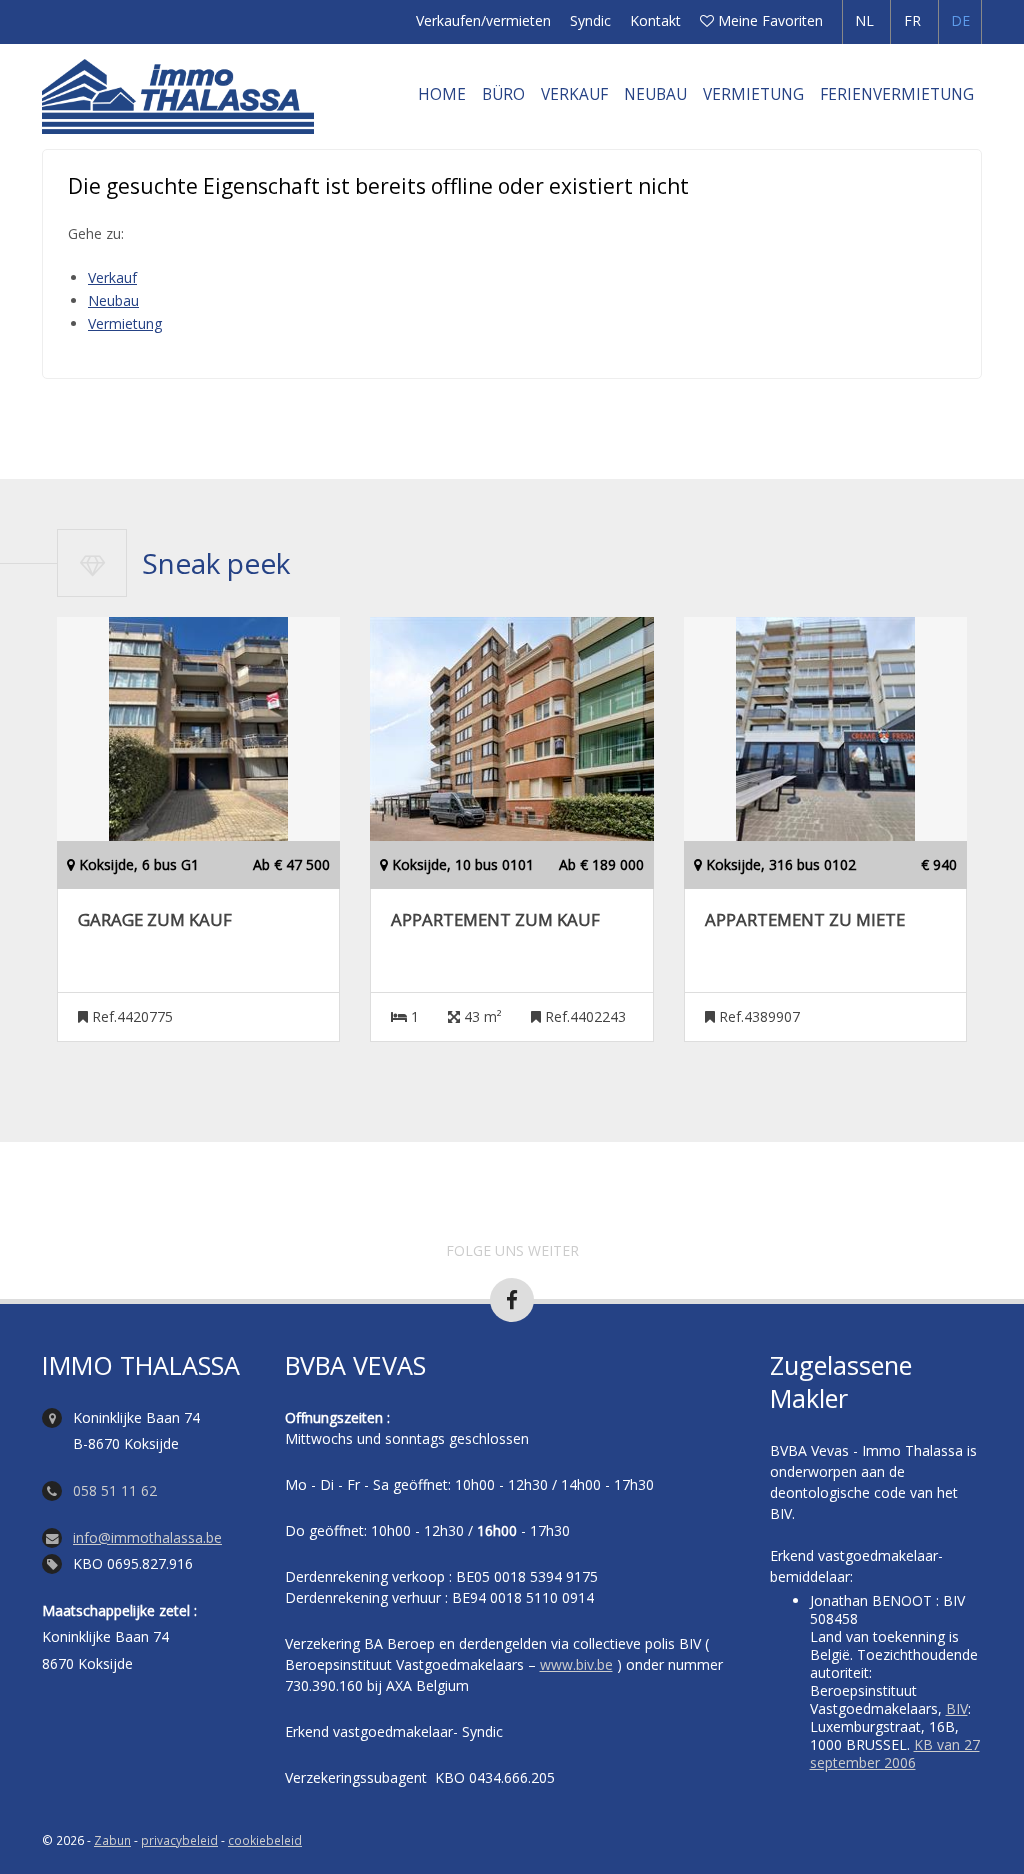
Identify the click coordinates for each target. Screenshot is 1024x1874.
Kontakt (655, 20)
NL (864, 20)
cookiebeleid (265, 1840)
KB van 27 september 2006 (895, 1753)
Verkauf (574, 94)
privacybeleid (179, 1840)
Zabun (112, 1840)
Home (442, 94)
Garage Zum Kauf (155, 920)
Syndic (590, 20)
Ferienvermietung (897, 94)
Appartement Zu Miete (805, 920)
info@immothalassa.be (147, 1537)
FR (912, 20)
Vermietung (753, 94)
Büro (503, 94)
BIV (957, 1708)
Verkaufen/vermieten (483, 20)
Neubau (655, 94)
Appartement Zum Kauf (495, 920)
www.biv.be (576, 1664)
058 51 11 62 (115, 1490)
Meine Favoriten (768, 20)
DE (960, 20)
